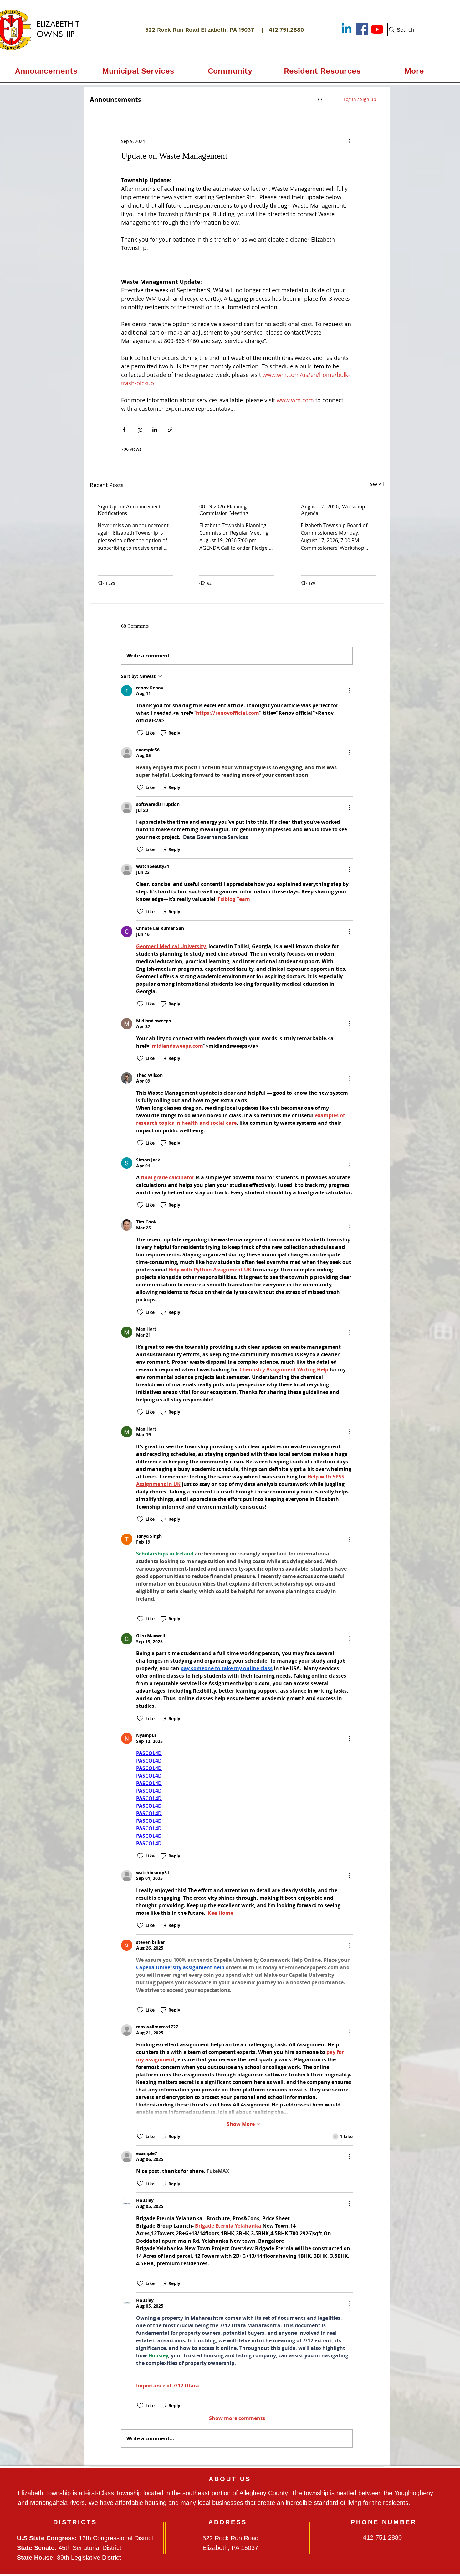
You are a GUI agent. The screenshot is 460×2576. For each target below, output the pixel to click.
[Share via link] (170, 430)
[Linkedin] (347, 29)
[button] (138, 68)
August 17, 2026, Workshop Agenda (333, 510)
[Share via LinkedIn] (155, 430)
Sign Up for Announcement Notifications (129, 510)
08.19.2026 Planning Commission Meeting (224, 510)
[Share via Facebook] (124, 430)
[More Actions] (349, 691)
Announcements (115, 99)
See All (377, 484)
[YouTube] (377, 29)
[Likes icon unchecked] (140, 733)
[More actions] (349, 141)
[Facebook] (362, 29)
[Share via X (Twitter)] (139, 430)
